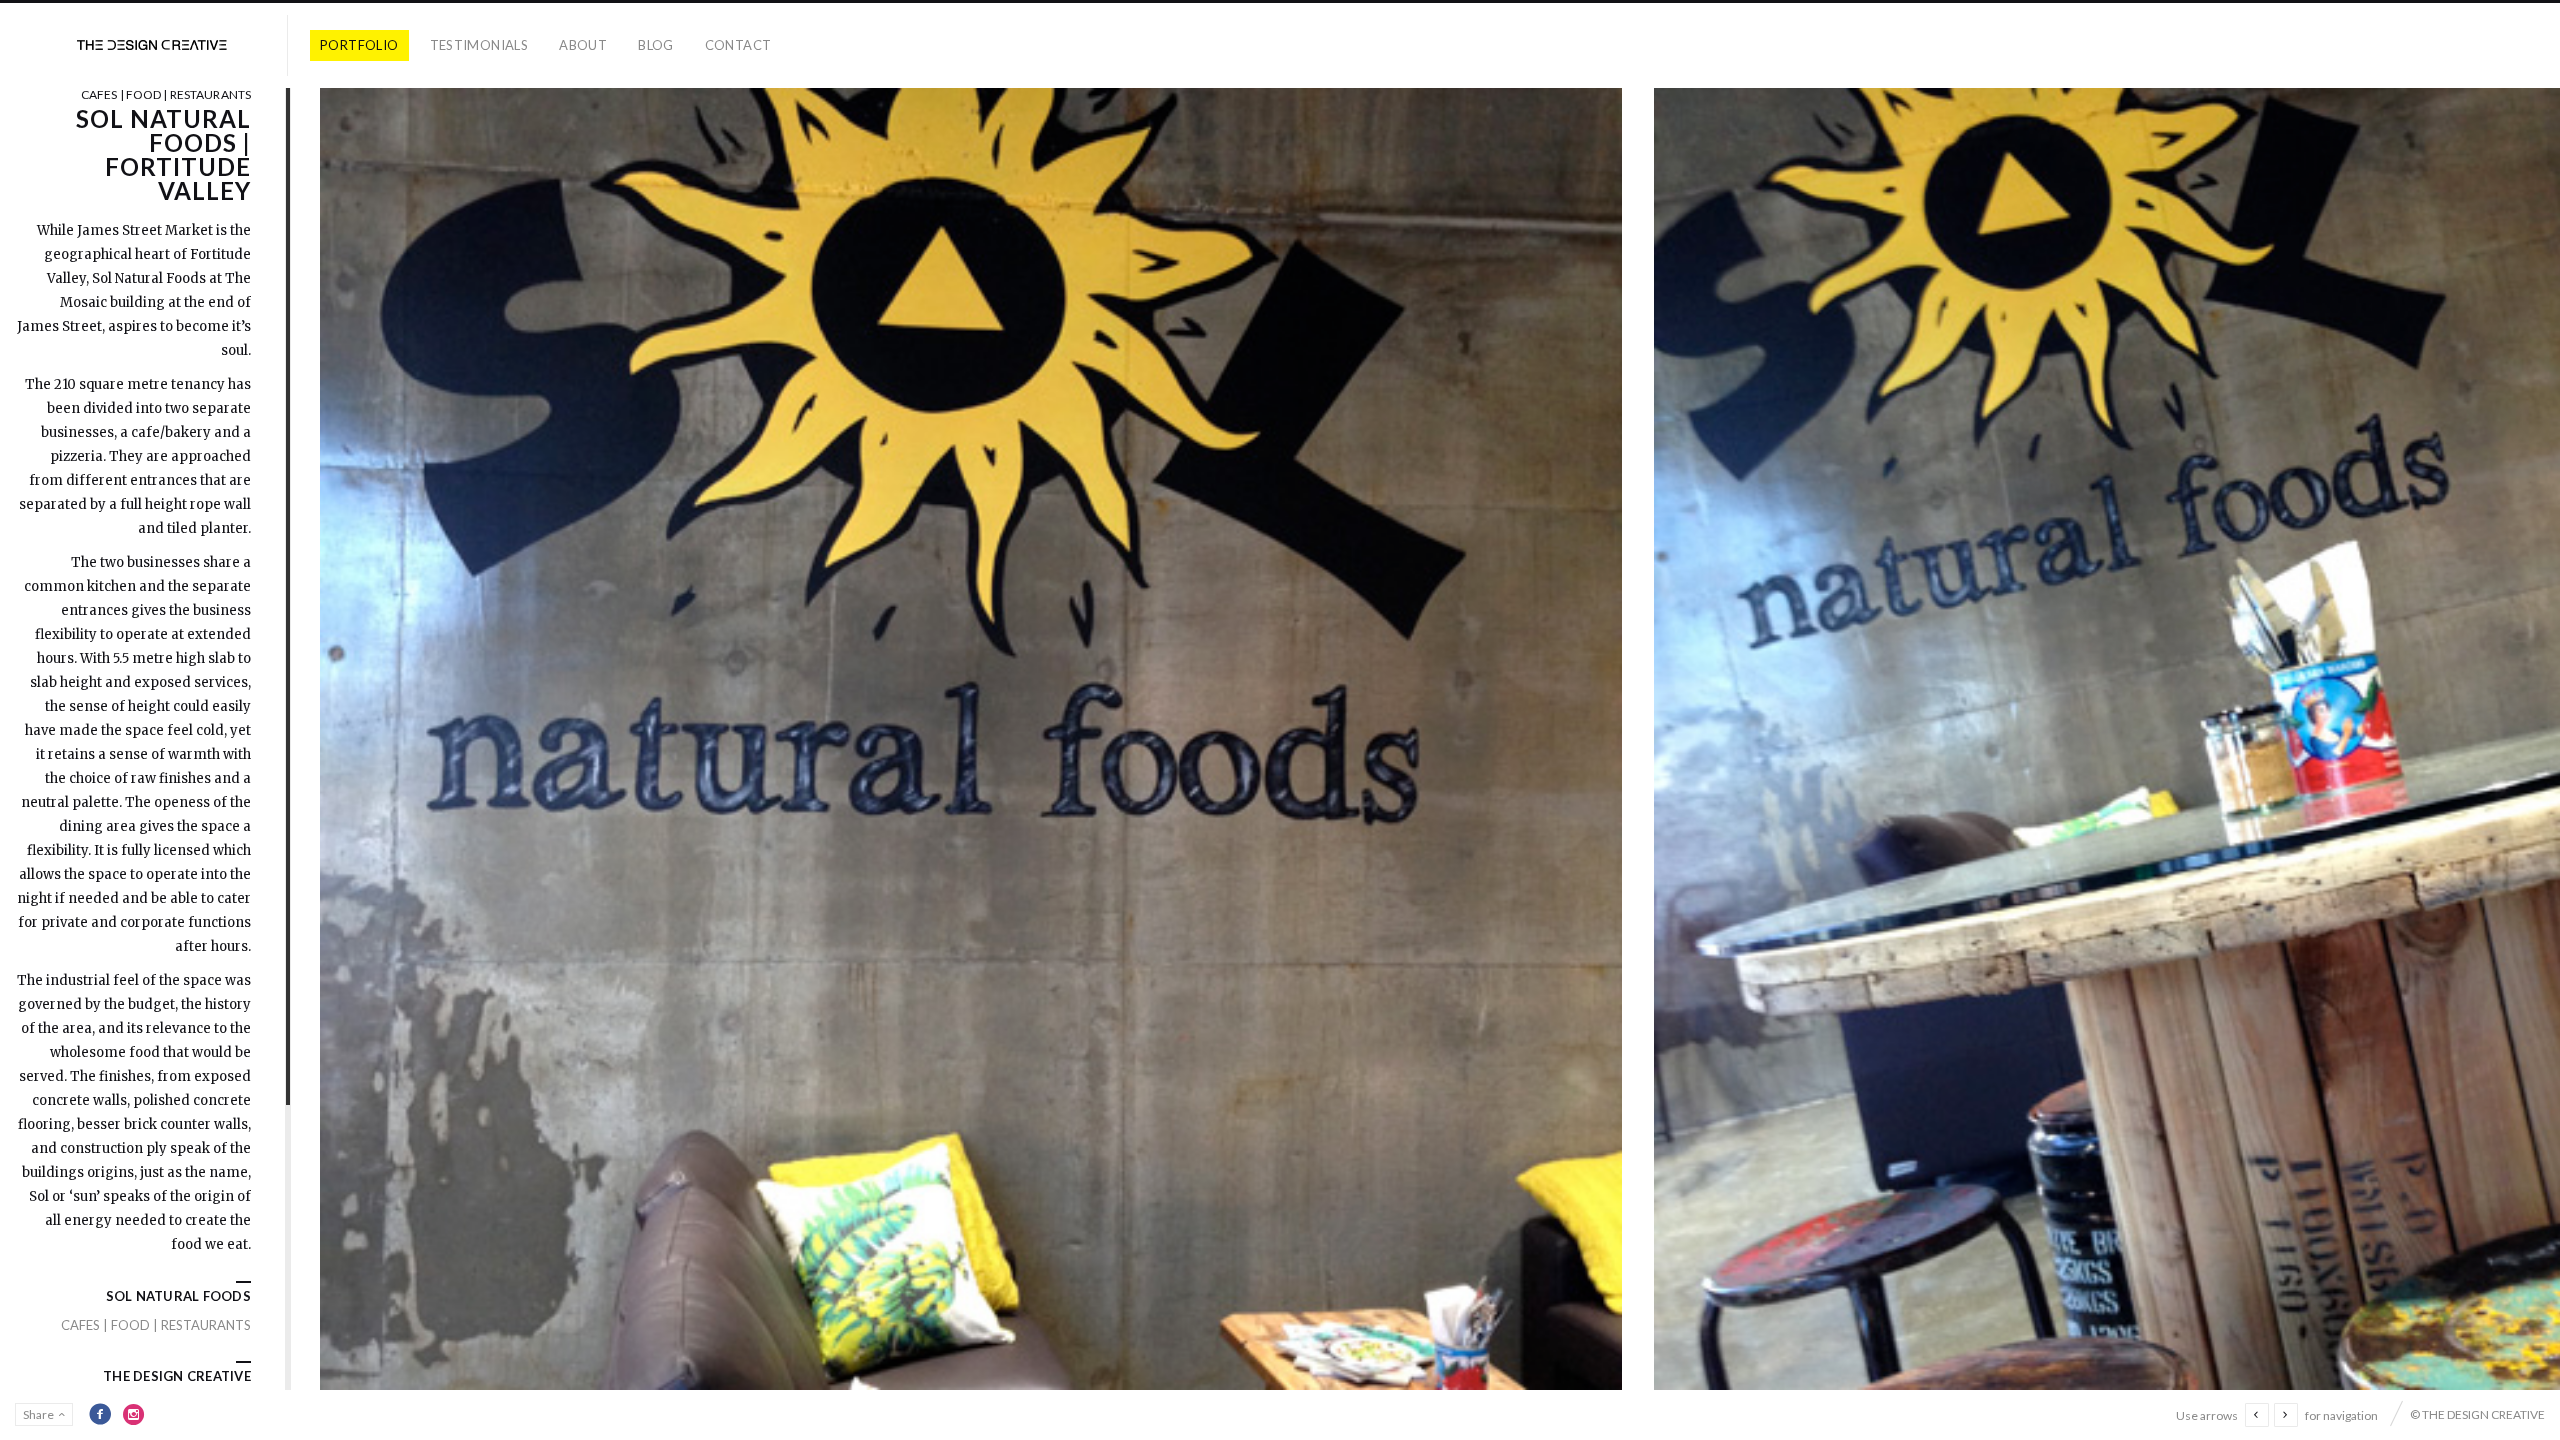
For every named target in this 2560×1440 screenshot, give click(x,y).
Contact (738, 45)
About (583, 45)
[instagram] (134, 1414)
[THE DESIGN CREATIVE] (152, 45)
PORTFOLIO (359, 45)
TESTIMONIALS (479, 45)
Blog (656, 45)
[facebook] (100, 1414)
